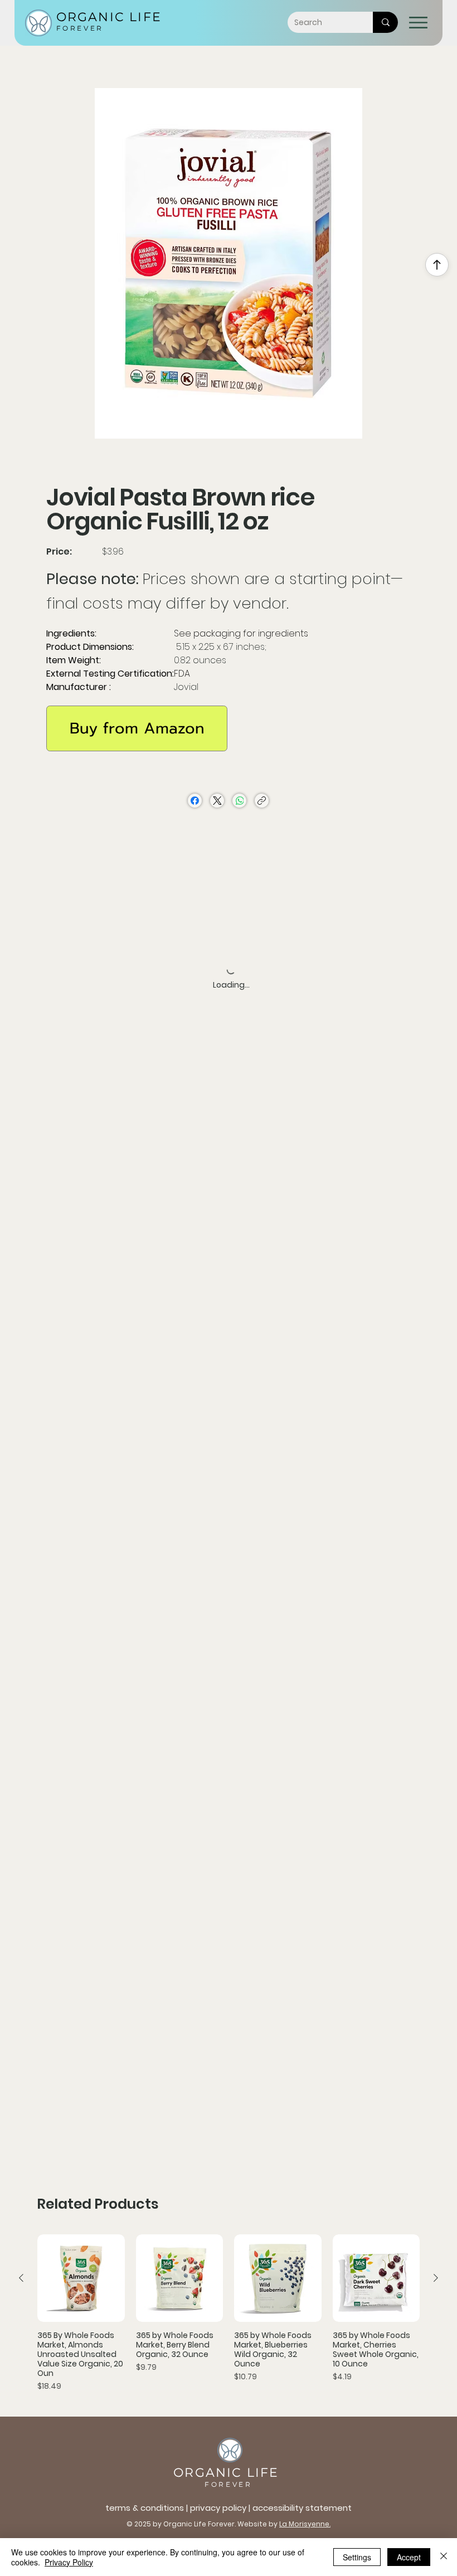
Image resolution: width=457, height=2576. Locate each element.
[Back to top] (437, 265)
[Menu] (419, 23)
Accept (409, 2557)
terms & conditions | (148, 2508)
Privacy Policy (69, 2562)
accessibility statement (302, 2508)
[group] (229, 2313)
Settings (357, 2557)
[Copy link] (262, 801)
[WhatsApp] (239, 801)
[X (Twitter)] (217, 801)
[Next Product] (436, 2278)
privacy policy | (221, 2508)
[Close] (444, 2557)
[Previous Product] (21, 2278)
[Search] (385, 22)
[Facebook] (195, 801)
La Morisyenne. (305, 2524)
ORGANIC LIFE (109, 17)
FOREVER (80, 28)
